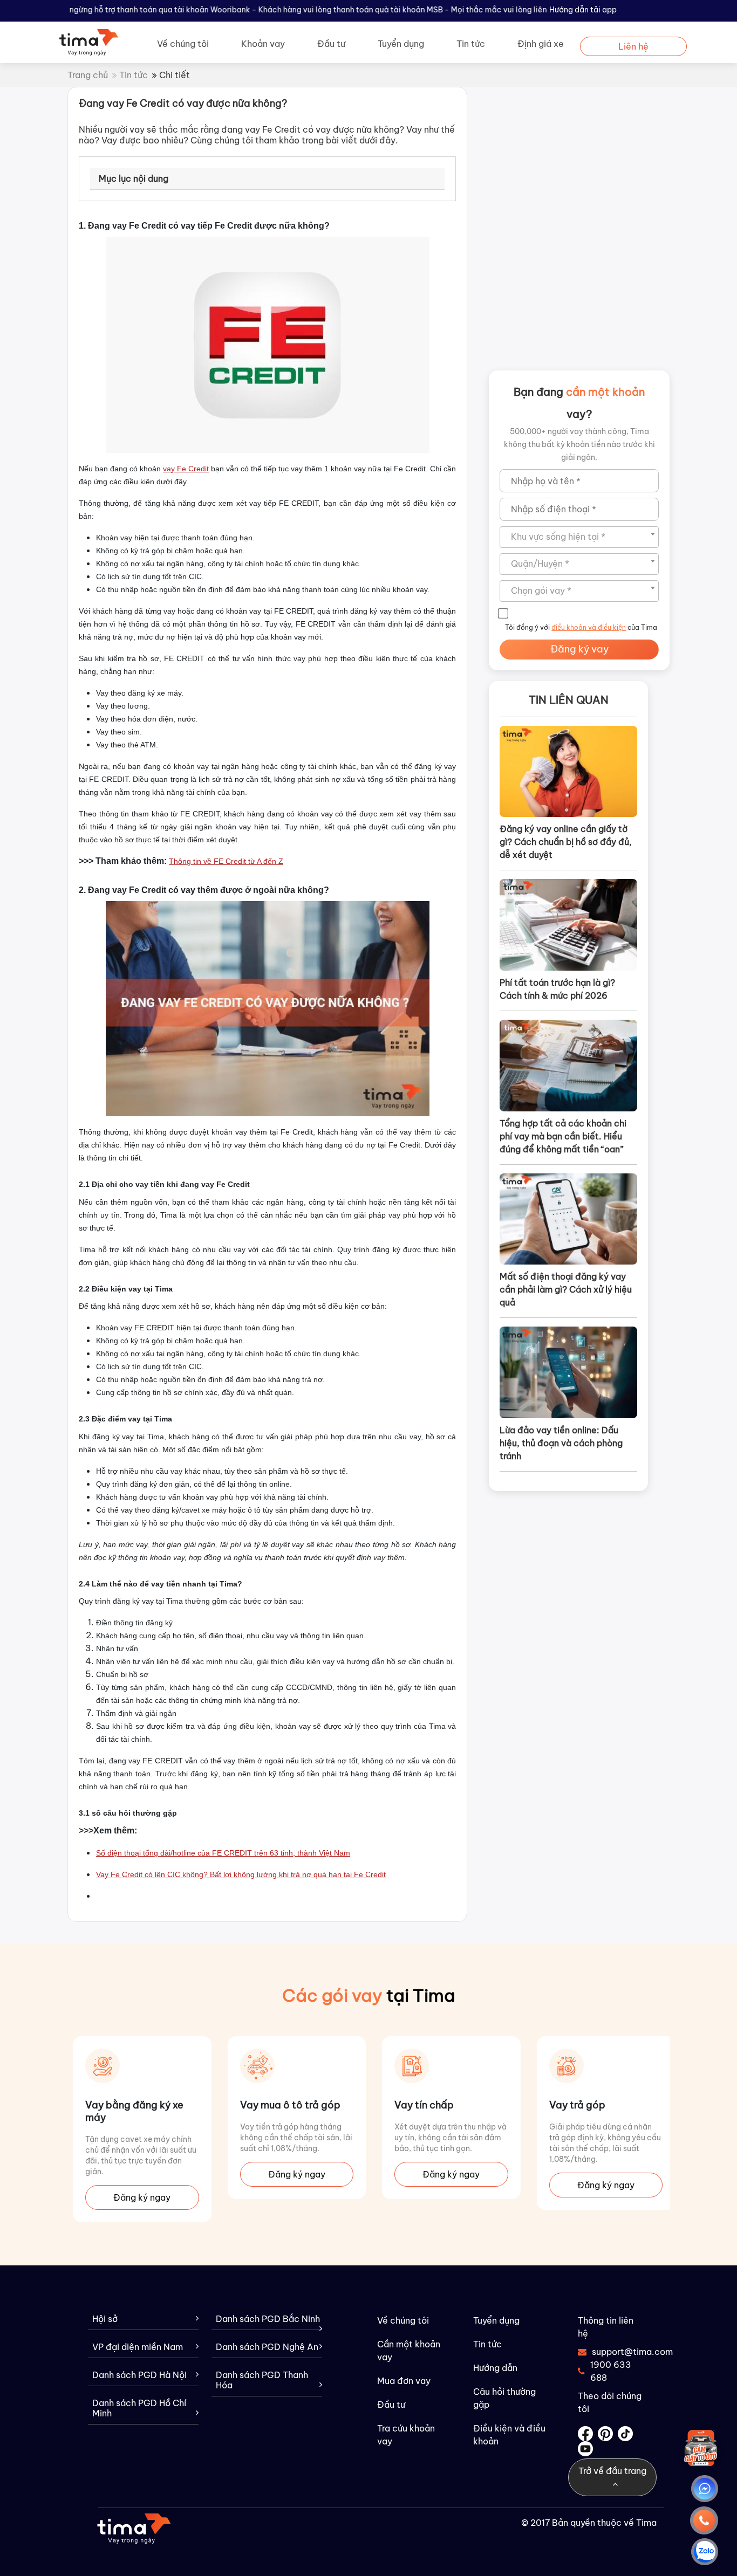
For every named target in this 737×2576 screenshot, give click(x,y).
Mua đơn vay (404, 2381)
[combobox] (579, 537)
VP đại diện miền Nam (138, 2347)
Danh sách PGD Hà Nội (139, 2375)
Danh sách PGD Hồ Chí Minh (139, 2408)
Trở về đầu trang (612, 2471)
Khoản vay (263, 44)
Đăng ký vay (579, 649)
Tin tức (471, 44)
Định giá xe (541, 44)
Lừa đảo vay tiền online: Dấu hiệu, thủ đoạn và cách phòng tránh (561, 1443)
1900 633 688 (611, 2371)
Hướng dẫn (495, 2368)
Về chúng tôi (183, 44)
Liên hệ (633, 46)
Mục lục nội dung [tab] (134, 178)
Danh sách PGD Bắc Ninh (268, 2319)
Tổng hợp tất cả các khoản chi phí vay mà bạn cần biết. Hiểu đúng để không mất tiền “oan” (563, 1136)
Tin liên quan (569, 700)
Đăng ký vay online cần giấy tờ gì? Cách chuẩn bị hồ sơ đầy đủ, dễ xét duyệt (566, 842)
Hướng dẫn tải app (583, 10)
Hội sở (105, 2319)
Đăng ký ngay (142, 2174)
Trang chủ (88, 75)
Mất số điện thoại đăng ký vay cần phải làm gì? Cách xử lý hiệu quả (566, 1289)
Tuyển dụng (401, 44)
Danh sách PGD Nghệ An (267, 2347)
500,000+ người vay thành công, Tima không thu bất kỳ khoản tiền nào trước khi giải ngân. (579, 444)
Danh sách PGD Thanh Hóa (262, 2380)
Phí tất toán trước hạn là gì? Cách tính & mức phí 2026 (557, 989)
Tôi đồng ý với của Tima (581, 627)
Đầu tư (331, 44)
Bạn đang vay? (579, 403)
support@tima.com (618, 2352)
